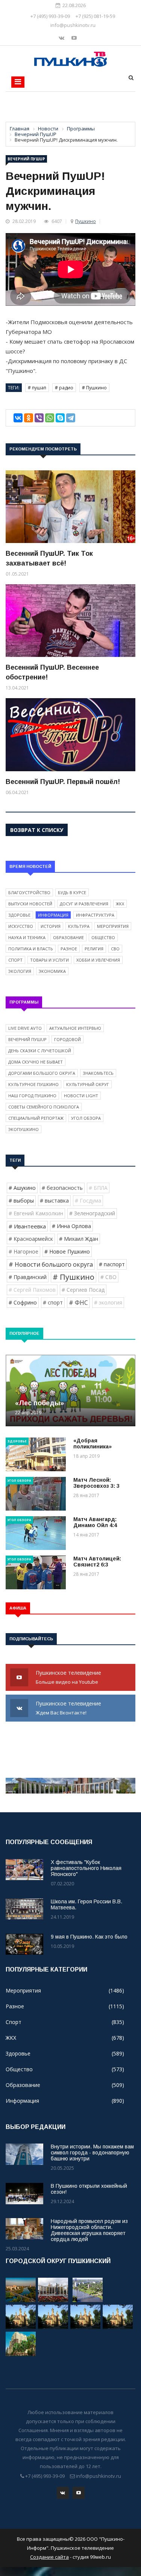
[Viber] (39, 418)
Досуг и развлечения (84, 904)
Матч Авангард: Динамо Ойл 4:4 (95, 1522)
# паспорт (112, 1264)
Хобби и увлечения (98, 960)
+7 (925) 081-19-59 (95, 16)
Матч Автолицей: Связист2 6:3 (97, 1562)
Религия (94, 949)
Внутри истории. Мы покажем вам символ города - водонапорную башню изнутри (92, 2153)
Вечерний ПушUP (26, 159)
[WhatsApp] (50, 418)
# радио (64, 388)
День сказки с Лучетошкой (40, 1051)
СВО (115, 949)
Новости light (81, 1096)
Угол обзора (86, 1118)
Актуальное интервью (75, 1028)
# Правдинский (28, 1277)
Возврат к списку (37, 830)
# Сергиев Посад (83, 1290)
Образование (68, 937)
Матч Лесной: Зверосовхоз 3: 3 (96, 1483)
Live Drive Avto (25, 1028)
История (51, 926)
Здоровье (19, 915)
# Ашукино (22, 1188)
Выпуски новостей (30, 904)
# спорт (53, 1302)
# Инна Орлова (71, 1226)
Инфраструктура (95, 915)
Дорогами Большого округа (42, 1073)
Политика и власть (31, 949)
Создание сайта (49, 2557)
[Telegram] (71, 418)
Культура (79, 926)
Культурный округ (88, 1084)
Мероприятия (113, 926)
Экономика (52, 971)
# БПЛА (98, 1188)
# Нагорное (23, 1251)
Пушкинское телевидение (69, 1677)
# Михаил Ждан (79, 1239)
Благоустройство (29, 892)
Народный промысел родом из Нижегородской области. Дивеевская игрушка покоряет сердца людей (89, 2230)
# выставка (54, 1200)
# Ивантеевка (27, 1226)
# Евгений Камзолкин (36, 1213)
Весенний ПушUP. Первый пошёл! (63, 782)
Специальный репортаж (36, 1118)
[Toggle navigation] (18, 82)
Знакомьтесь (98, 1073)
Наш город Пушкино (32, 1096)
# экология (108, 1302)
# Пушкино (94, 388)
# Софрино (23, 1302)
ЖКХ (120, 904)
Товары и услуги (49, 960)
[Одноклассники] (29, 418)
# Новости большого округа (51, 1264)
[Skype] (60, 418)
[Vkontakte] (62, 38)
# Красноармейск (31, 1239)
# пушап (37, 388)
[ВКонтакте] (18, 418)
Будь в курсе (72, 892)
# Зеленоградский (92, 1213)
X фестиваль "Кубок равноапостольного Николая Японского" (86, 1868)
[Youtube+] (74, 38)
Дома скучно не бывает (36, 1062)
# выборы (21, 1200)
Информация (53, 915)
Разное (69, 949)
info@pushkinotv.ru (73, 25)
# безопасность (62, 1188)
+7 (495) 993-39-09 (50, 16)
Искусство (21, 926)
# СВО (108, 1277)
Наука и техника (27, 937)
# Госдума (88, 1200)
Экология (20, 971)
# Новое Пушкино (67, 1251)
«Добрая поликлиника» (92, 1444)
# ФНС (78, 1303)
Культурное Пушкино (33, 1084)
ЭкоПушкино (23, 1129)
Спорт (15, 960)
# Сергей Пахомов (32, 1290)
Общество (103, 937)
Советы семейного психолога (44, 1107)
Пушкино (86, 221)
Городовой (67, 1039)
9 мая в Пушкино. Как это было (89, 1937)
